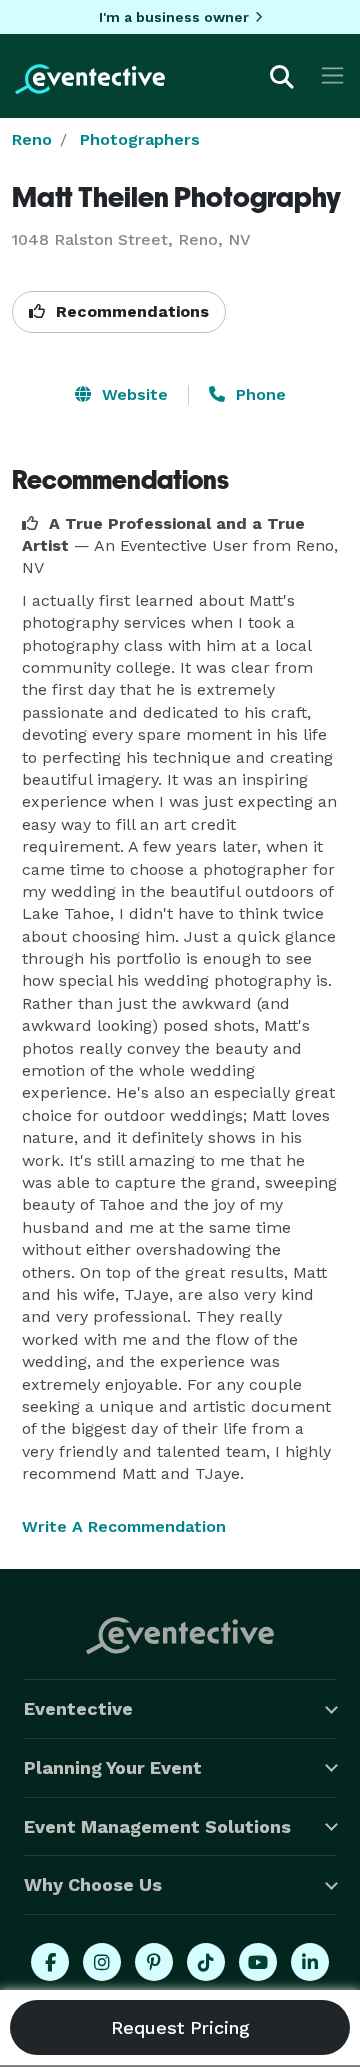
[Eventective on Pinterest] (154, 1962)
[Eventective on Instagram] (102, 1962)
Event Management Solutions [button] (157, 1826)
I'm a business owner (174, 17)
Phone (258, 394)
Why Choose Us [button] (93, 1884)
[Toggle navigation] (332, 75)
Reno (32, 139)
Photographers (140, 139)
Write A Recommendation (124, 1526)
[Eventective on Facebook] (50, 1962)
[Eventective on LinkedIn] (310, 1962)
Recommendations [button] (130, 311)
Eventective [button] (78, 1708)
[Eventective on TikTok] (206, 1962)
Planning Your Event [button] (113, 1767)
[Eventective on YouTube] (258, 1962)
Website (132, 394)
